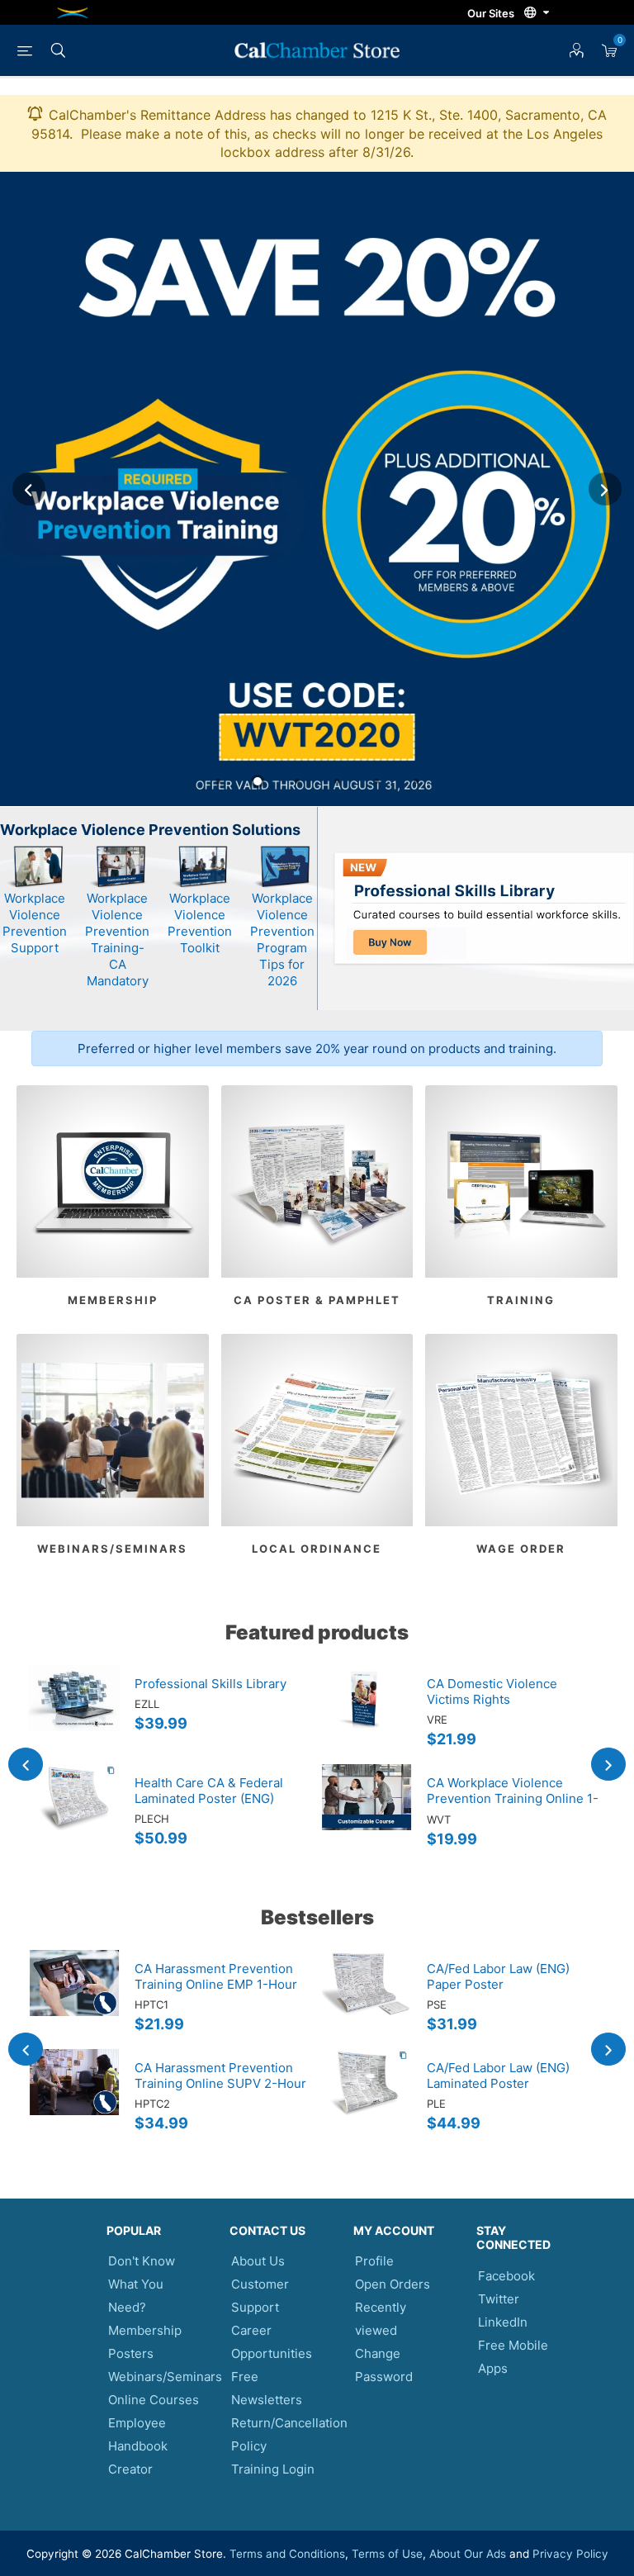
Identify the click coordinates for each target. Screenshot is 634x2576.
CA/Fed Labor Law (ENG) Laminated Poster (498, 2076)
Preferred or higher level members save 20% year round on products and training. (317, 1048)
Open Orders (393, 2284)
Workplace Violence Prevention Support (35, 923)
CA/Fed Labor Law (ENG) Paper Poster (498, 1976)
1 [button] (218, 781)
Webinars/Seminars (112, 1549)
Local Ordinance (317, 1549)
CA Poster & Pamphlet (317, 1300)
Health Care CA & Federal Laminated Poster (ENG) (209, 1791)
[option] (317, 489)
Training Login (273, 2469)
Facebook (506, 2276)
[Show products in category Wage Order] (521, 1430)
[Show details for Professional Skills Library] (74, 1715)
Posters (131, 2353)
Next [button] (605, 489)
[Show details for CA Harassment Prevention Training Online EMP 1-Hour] (74, 2000)
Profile (374, 2261)
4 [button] (337, 781)
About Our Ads (468, 2554)
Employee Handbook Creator (138, 2446)
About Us (258, 2261)
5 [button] (376, 781)
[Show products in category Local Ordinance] (317, 1430)
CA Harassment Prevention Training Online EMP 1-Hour (216, 1976)
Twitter (499, 2299)
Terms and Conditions (287, 2554)
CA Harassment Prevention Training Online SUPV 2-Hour (220, 2076)
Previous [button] (29, 489)
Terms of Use (387, 2554)
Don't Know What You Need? (142, 2284)
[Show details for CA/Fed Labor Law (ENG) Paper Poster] (367, 2000)
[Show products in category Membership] (113, 1181)
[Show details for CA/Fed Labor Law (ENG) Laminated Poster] (367, 2099)
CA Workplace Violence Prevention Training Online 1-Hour (513, 1798)
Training (521, 1300)
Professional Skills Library (211, 1684)
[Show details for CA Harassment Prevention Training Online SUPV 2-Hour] (74, 2099)
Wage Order (521, 1549)
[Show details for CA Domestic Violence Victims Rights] (367, 1715)
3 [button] (297, 781)
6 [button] (416, 781)
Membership (113, 1300)
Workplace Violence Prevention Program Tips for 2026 (282, 939)
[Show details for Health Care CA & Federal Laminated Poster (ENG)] (74, 1814)
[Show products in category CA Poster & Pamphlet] (317, 1181)
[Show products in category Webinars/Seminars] (113, 1430)
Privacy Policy (570, 2554)
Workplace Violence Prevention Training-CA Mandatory (117, 939)
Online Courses (154, 2400)
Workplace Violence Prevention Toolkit (200, 923)
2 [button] (258, 781)
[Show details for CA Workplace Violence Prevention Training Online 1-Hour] (367, 1814)
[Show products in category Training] (521, 1181)
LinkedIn (503, 2322)
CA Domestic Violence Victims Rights (492, 1691)
